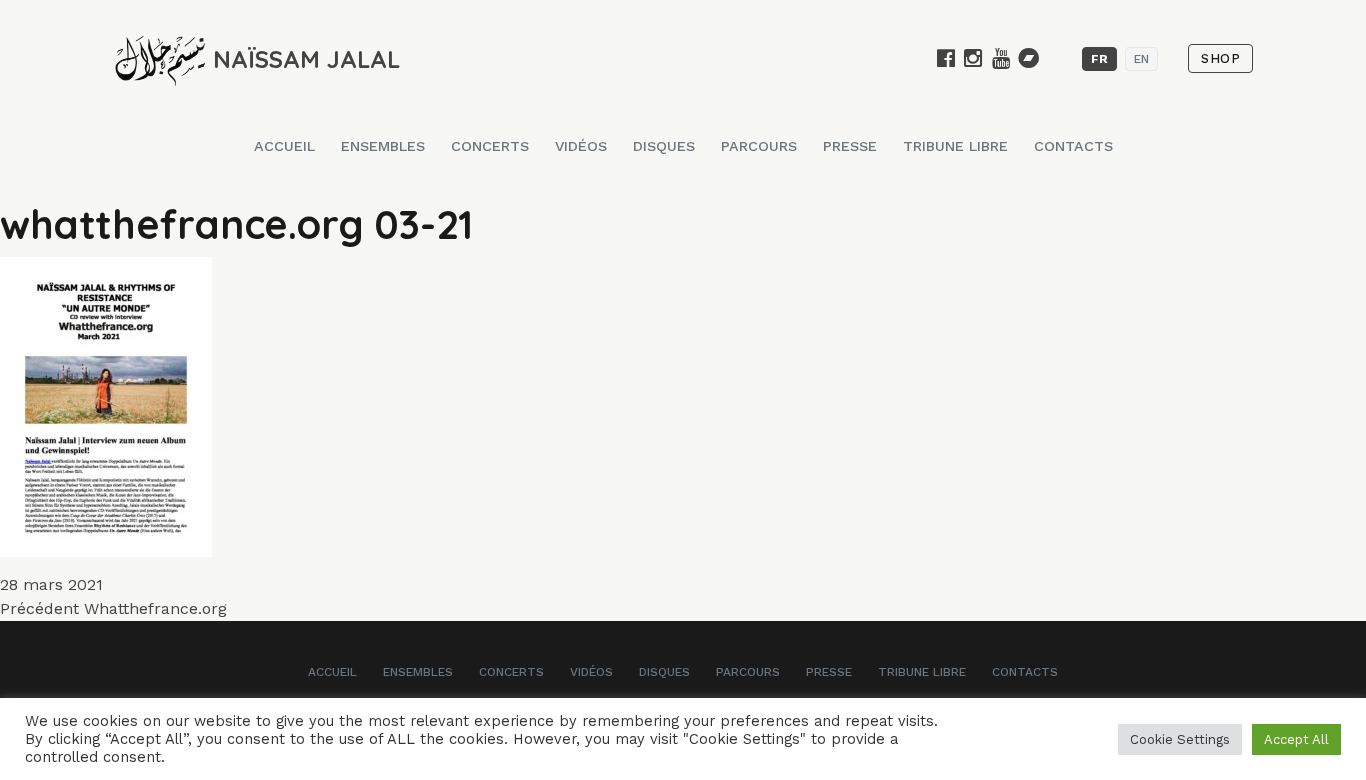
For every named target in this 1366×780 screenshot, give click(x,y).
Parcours (759, 146)
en (1141, 59)
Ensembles (383, 146)
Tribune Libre (955, 146)
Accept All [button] (1296, 739)
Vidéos (581, 146)
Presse (850, 146)
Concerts (490, 146)
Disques (664, 146)
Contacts (1073, 146)
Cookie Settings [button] (1180, 739)
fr (1099, 59)
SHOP (1220, 58)
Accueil (284, 146)
